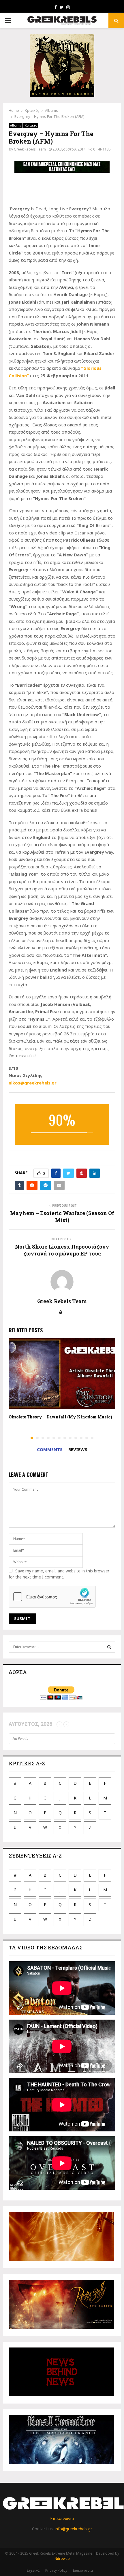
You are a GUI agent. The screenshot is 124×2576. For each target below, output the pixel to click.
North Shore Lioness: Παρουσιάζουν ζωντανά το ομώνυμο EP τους (62, 1250)
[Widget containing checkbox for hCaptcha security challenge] (52, 1597)
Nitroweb (62, 2559)
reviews (78, 1449)
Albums (16, 125)
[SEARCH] (109, 1647)
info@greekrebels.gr (73, 2529)
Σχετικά (33, 2570)
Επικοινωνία (62, 2518)
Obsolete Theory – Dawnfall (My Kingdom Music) (60, 1417)
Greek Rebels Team (30, 149)
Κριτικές (31, 125)
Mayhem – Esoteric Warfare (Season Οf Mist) (62, 1217)
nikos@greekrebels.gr (33, 1083)
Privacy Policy (56, 2570)
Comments (50, 1449)
